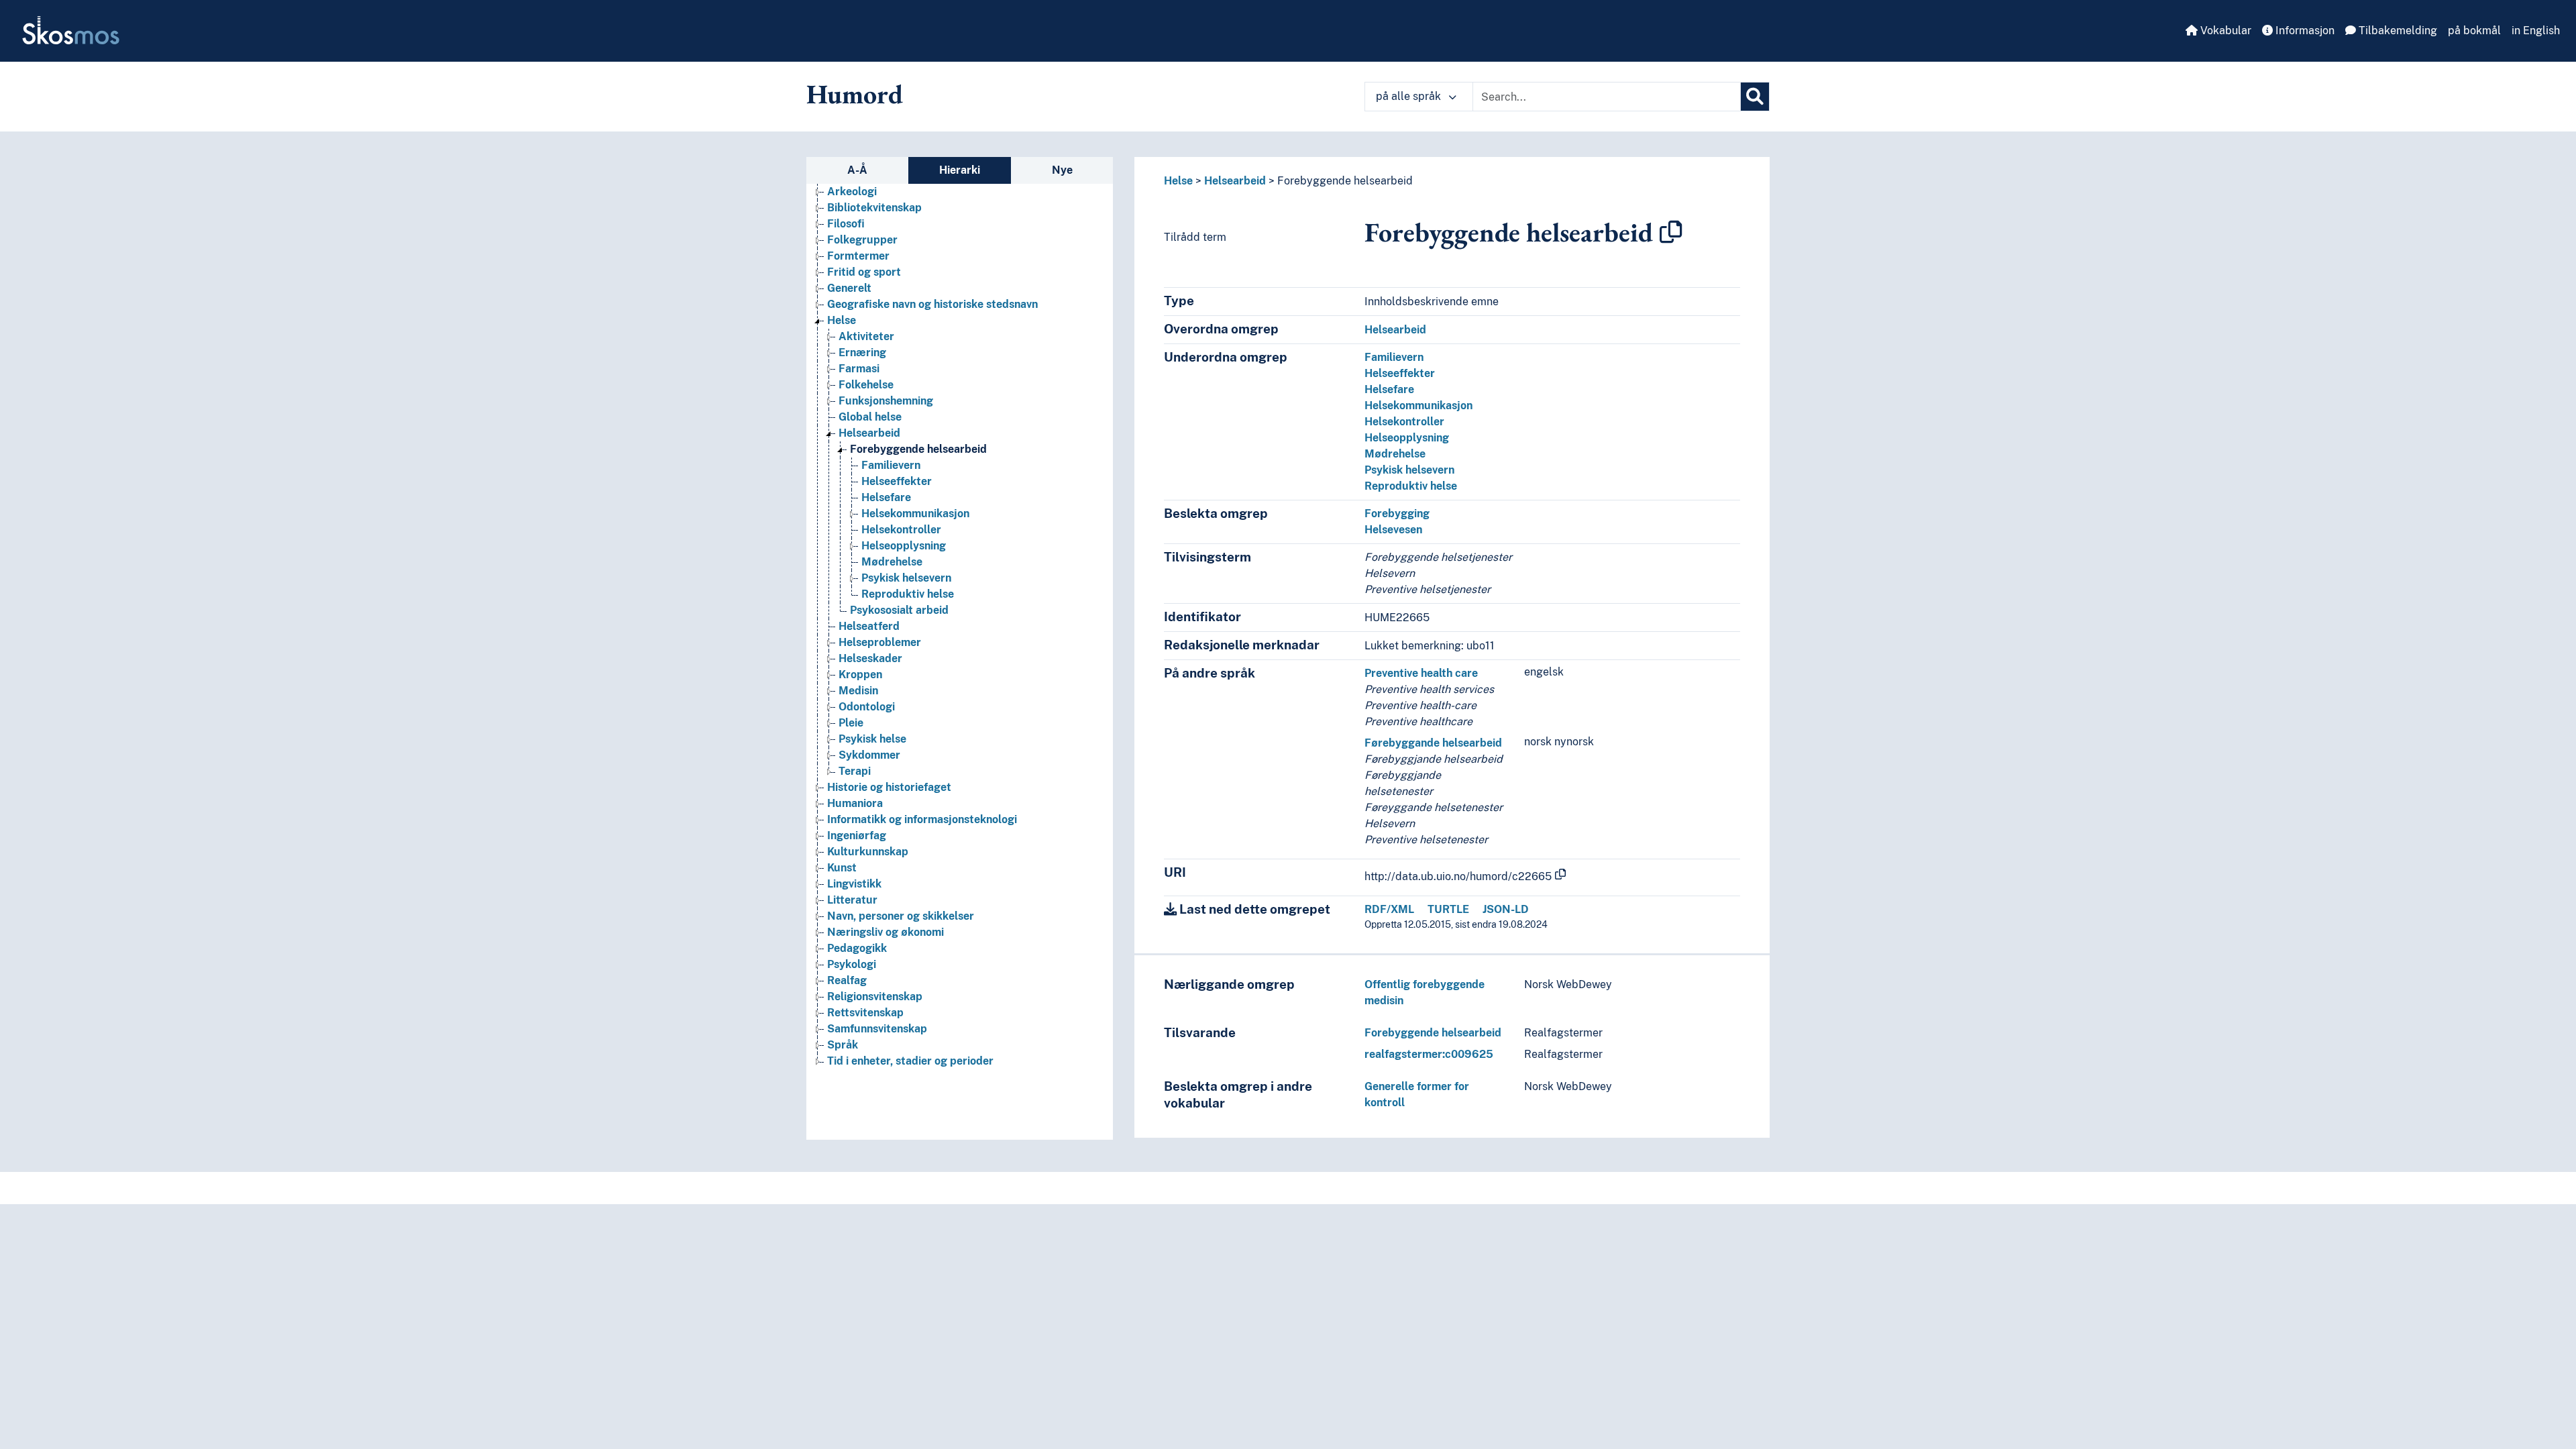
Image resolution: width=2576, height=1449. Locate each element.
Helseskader (870, 658)
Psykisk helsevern (906, 578)
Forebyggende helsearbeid (918, 449)
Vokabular (2224, 31)
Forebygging (1397, 514)
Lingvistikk (854, 884)
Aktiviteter (866, 336)
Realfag (847, 980)
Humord (855, 94)
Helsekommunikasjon (915, 514)
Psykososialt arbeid (899, 610)
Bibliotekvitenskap (874, 208)
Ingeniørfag (857, 836)
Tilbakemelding (2397, 31)
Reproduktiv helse (908, 594)
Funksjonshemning (886, 401)
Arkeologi (852, 192)
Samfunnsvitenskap (877, 1029)
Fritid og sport (864, 272)
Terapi (855, 771)
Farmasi (859, 369)
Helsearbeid (869, 433)
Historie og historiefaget (889, 787)
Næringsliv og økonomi (885, 932)
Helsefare (886, 497)
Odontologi (867, 707)
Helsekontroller (901, 530)
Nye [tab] (1062, 170)
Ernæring (862, 353)
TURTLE (1448, 909)
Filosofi (846, 224)
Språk (843, 1045)
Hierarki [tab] (960, 170)
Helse (842, 320)
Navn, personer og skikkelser (901, 916)
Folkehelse (866, 385)
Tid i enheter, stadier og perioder (910, 1061)
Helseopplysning (904, 546)
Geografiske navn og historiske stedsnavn (932, 304)
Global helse (870, 417)
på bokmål (2474, 31)
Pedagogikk (857, 948)
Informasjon (2304, 31)
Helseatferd (869, 626)
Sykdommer (869, 755)
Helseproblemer (880, 642)
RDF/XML (1389, 909)
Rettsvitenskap (865, 1013)
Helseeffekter (897, 481)
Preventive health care (1421, 673)
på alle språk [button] (1410, 96)
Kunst (842, 868)
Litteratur (852, 900)
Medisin (858, 691)
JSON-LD (1506, 909)
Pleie (851, 723)
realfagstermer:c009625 (1429, 1054)
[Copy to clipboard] (1671, 232)
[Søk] (1755, 97)
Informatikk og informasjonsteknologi (922, 819)
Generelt (849, 288)
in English (2536, 31)
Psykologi (852, 964)
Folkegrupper (862, 240)
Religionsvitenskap (875, 997)
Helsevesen (1393, 530)
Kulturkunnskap (868, 852)
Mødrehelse (892, 562)
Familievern (891, 465)
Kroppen (860, 675)
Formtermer (858, 256)
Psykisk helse (872, 739)
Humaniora (855, 803)
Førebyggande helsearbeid (1433, 743)
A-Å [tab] (857, 170)
